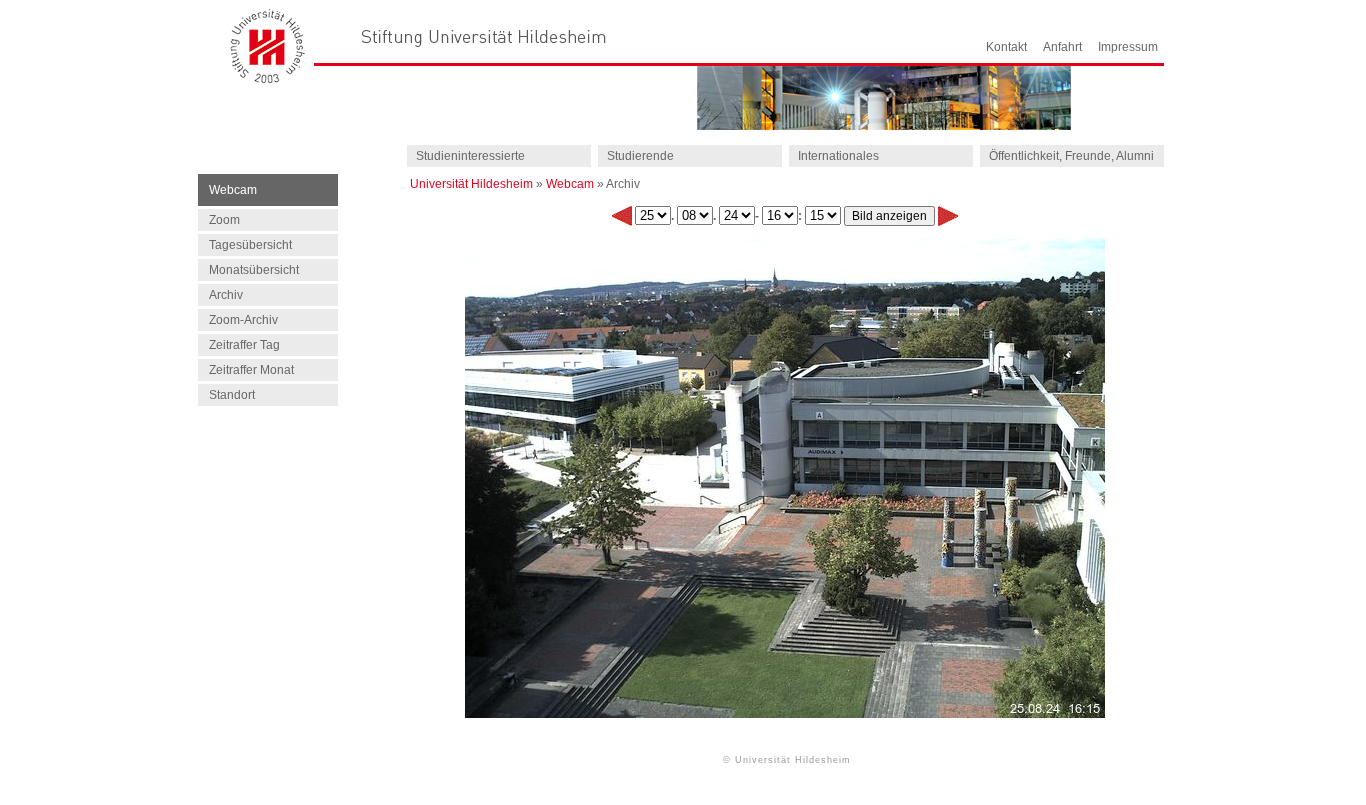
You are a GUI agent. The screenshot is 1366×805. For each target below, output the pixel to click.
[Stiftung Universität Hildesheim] (484, 36)
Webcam (570, 184)
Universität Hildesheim (471, 184)
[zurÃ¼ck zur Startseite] (268, 78)
